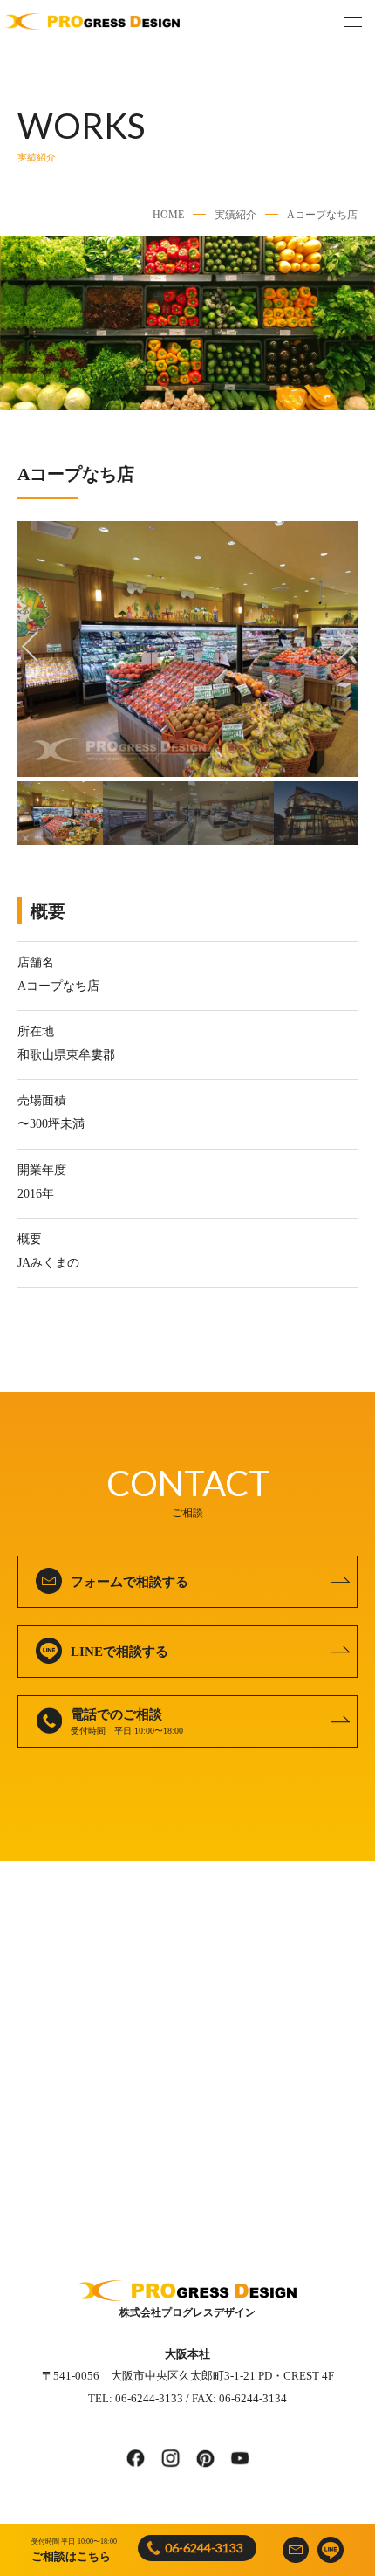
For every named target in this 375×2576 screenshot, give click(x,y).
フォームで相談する (130, 1582)
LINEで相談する (119, 1652)
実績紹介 (235, 215)
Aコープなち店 (322, 215)
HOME (168, 215)
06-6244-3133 (204, 2548)
